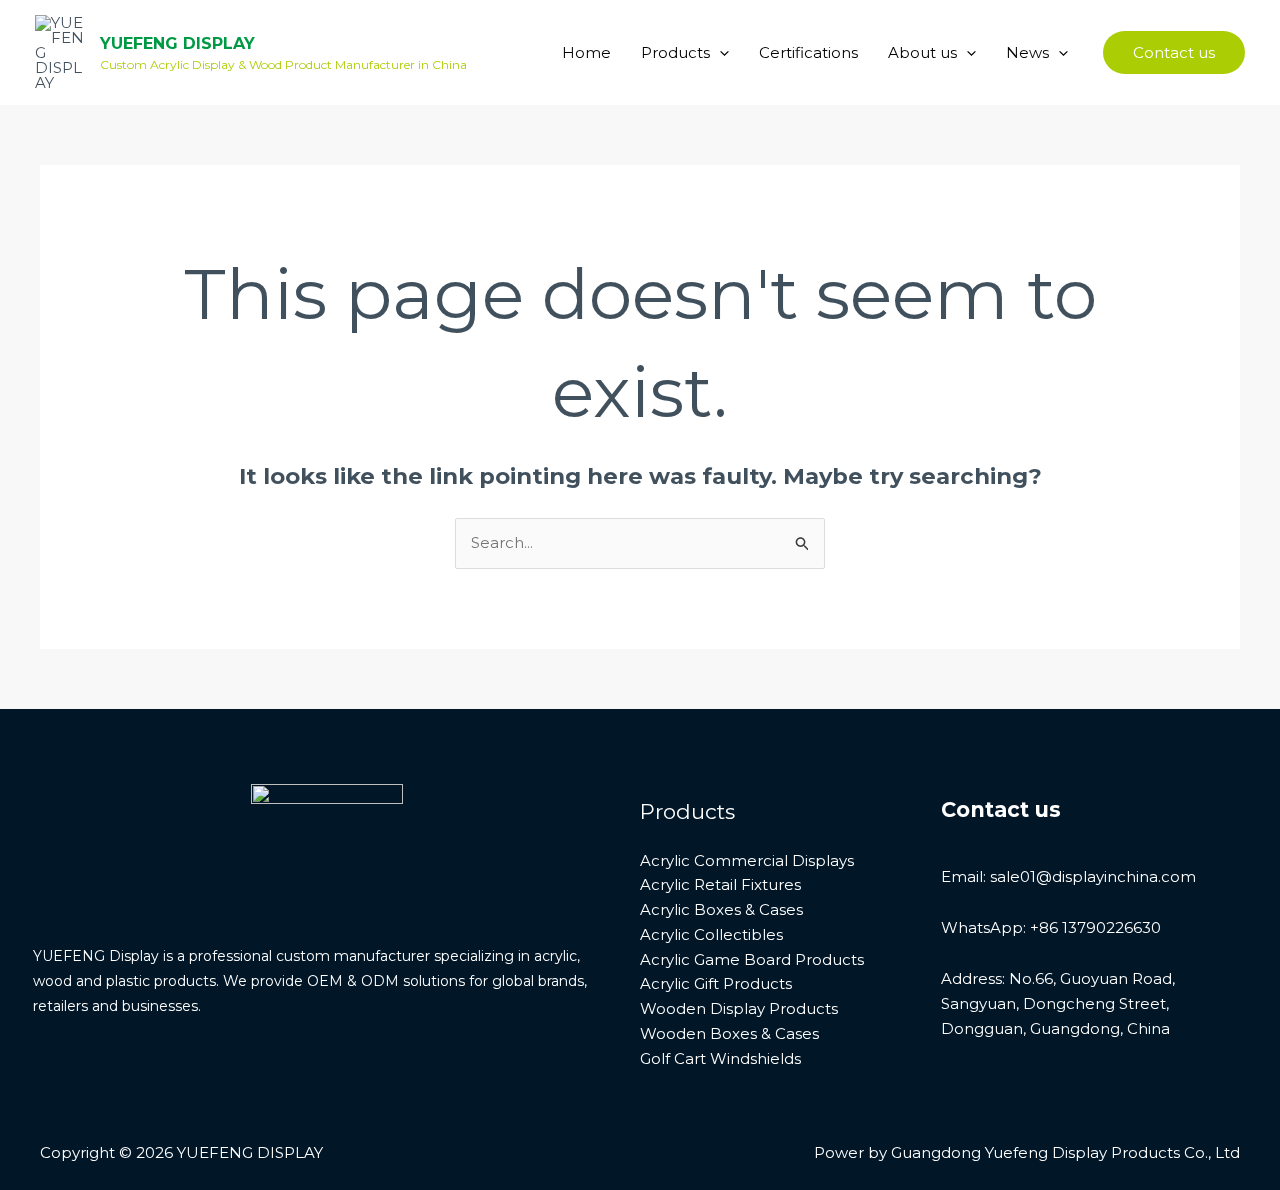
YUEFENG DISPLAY (177, 43)
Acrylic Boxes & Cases (721, 909)
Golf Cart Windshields (720, 1058)
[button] (719, 53)
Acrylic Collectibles (711, 934)
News (1027, 52)
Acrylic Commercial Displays (747, 860)
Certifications (808, 52)
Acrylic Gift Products (716, 983)
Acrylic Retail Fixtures (720, 884)
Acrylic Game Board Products (752, 959)
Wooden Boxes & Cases (729, 1033)
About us (922, 52)
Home (586, 52)
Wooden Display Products (739, 1008)
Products (675, 52)
